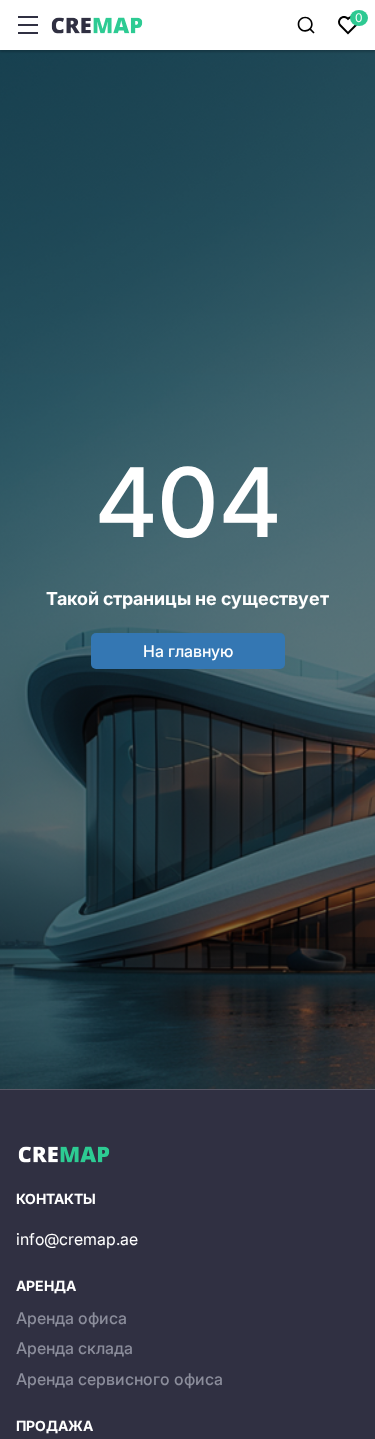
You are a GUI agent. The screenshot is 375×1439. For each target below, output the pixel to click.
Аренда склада (74, 1348)
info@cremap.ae (77, 1239)
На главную (188, 651)
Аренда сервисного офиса (119, 1379)
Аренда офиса (71, 1318)
